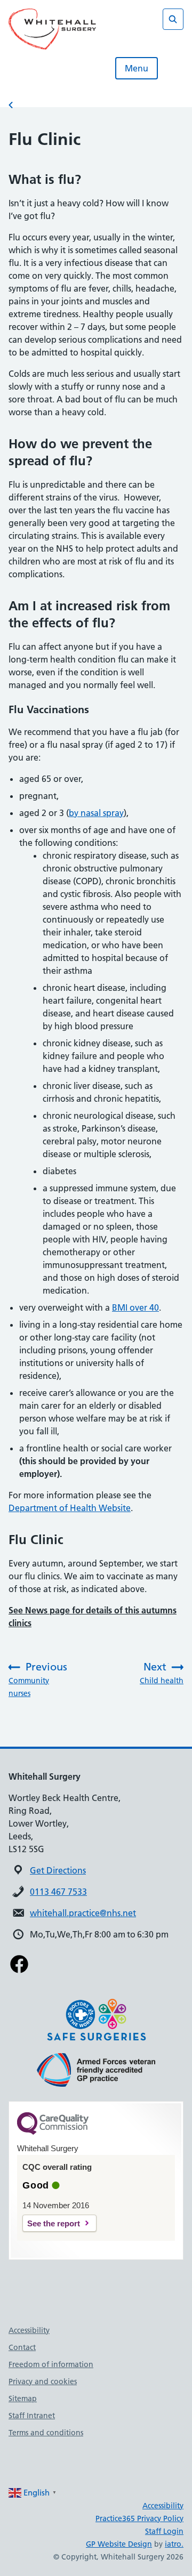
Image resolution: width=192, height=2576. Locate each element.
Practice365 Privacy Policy (139, 2518)
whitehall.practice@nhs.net (83, 1913)
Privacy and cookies (43, 2381)
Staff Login (164, 2531)
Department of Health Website (70, 1508)
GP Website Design (119, 2544)
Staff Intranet (32, 2416)
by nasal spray (96, 813)
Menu (137, 68)
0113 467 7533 (58, 1892)
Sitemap (23, 2399)
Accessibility (29, 2330)
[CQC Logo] (53, 2132)
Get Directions (58, 1870)
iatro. (174, 2544)
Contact (22, 2347)
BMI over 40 (135, 1307)
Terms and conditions (46, 2433)
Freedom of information (51, 2364)
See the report (54, 2223)
